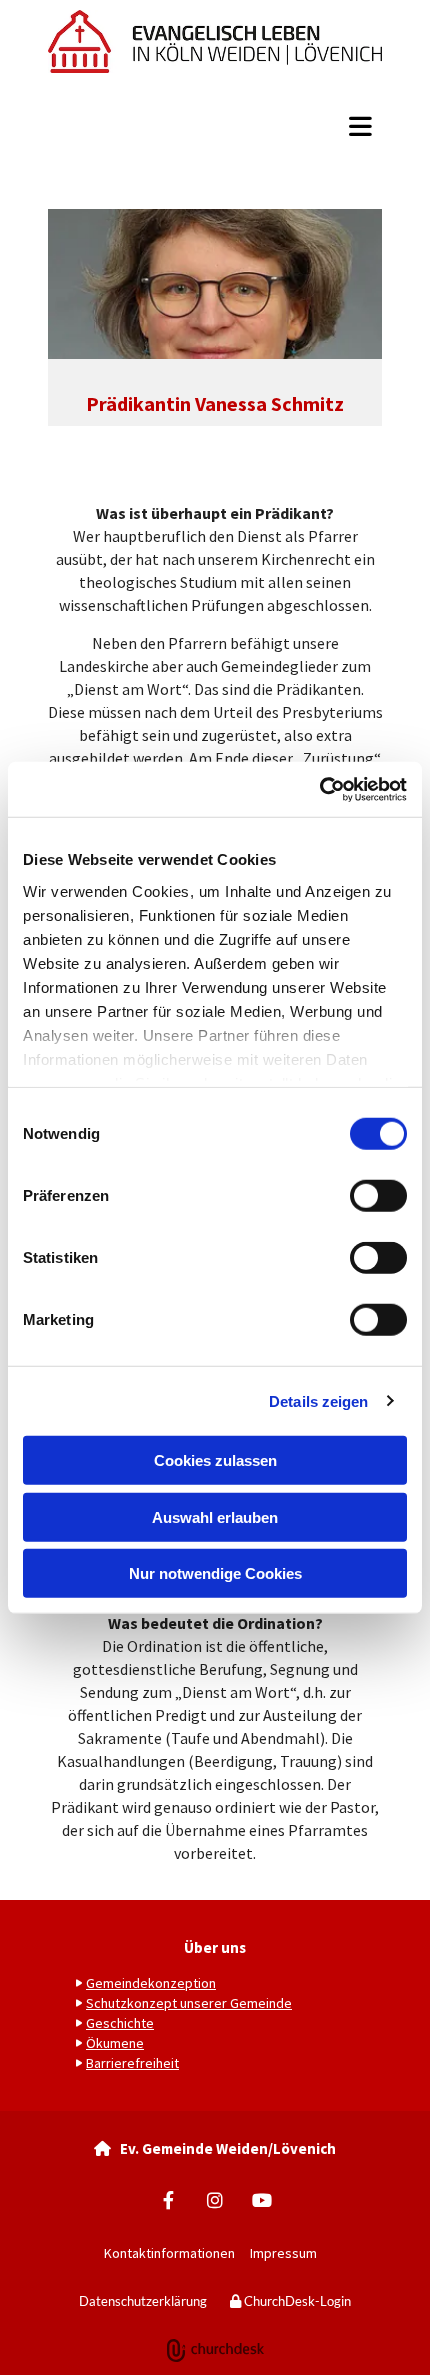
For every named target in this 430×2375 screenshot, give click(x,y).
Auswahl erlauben (215, 1516)
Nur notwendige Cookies (215, 1573)
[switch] (378, 1196)
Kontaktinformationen (169, 2253)
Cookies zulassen (215, 1460)
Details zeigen (318, 1400)
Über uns (215, 1947)
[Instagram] (215, 2200)
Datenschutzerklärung (143, 2301)
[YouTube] (262, 2200)
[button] (215, 127)
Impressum (288, 2253)
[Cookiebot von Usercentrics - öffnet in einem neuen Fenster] (319, 789)
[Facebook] (168, 2200)
